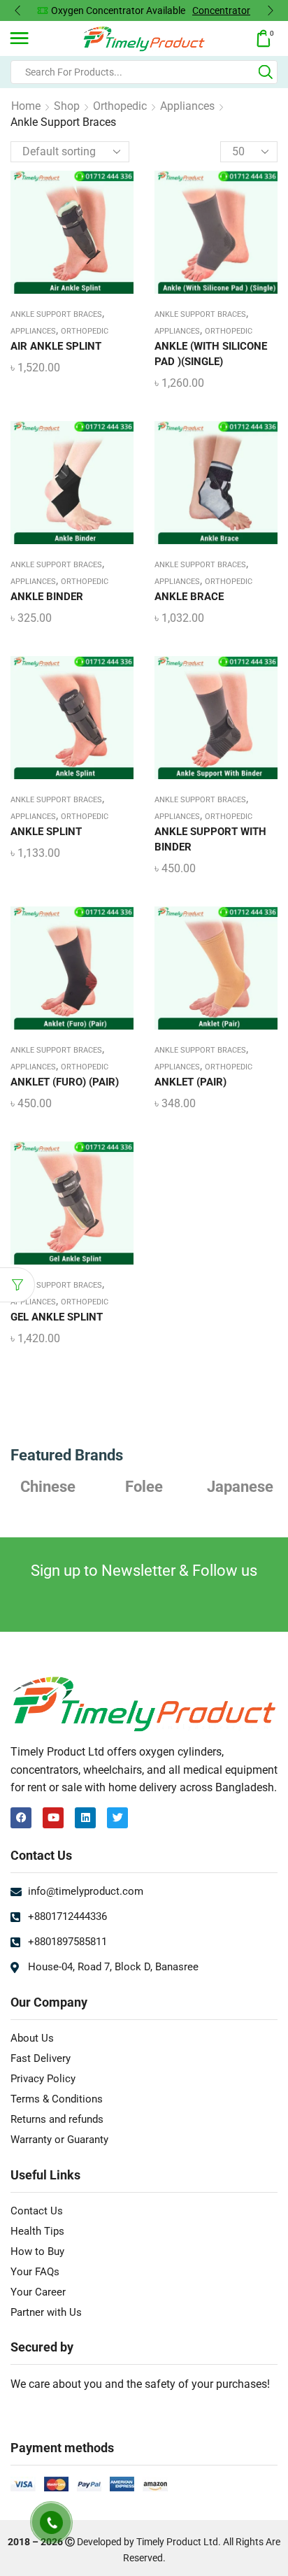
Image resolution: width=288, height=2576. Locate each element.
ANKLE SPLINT (46, 832)
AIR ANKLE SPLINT (56, 346)
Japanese (240, 1486)
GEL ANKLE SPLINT (57, 1317)
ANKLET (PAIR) (190, 1082)
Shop (67, 106)
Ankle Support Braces (56, 314)
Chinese (48, 1486)
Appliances (187, 106)
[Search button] (266, 72)
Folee (144, 1486)
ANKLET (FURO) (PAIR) (65, 1082)
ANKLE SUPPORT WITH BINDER (210, 839)
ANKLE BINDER (47, 597)
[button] (17, 10)
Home (26, 106)
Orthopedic (120, 106)
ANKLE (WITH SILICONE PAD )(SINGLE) (211, 354)
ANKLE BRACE (189, 597)
